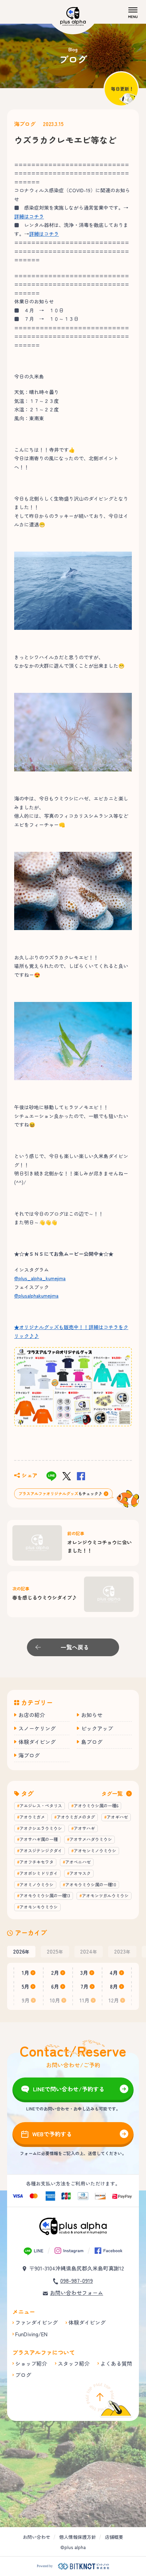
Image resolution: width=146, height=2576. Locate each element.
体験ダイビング (37, 1742)
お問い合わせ (36, 2537)
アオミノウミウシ (36, 1884)
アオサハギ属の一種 (39, 1839)
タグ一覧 (112, 1793)
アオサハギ (84, 1828)
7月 (85, 1986)
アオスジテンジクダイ (41, 1850)
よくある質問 (116, 2363)
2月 (55, 1973)
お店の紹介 (32, 1715)
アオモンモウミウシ (39, 1907)
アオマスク (80, 1873)
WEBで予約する (52, 2134)
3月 (84, 1973)
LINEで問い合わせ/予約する (69, 2089)
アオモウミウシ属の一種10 (91, 1884)
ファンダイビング (36, 2322)
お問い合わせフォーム (77, 2293)
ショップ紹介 (31, 2363)
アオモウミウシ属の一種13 (45, 1895)
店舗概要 (114, 2537)
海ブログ (25, 124)
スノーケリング (37, 1728)
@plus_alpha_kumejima (40, 1278)
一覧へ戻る (75, 1647)
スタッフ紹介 (74, 2363)
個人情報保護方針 (78, 2537)
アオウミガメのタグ (76, 1817)
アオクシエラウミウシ (41, 1828)
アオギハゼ (117, 1817)
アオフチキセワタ (36, 1862)
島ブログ (92, 1742)
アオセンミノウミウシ (95, 1850)
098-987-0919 (77, 2281)
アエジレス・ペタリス (41, 1805)
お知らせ (92, 1715)
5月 (26, 1986)
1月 (26, 1973)
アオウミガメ (32, 1817)
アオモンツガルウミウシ (105, 1895)
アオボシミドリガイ (39, 1873)
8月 (114, 1986)
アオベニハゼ (78, 1862)
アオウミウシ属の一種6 (96, 1805)
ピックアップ (97, 1728)
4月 (114, 1973)
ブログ (23, 2375)
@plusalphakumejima (36, 1295)
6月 (55, 1986)
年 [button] (21, 1951)
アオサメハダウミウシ (91, 1839)
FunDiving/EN (31, 2334)
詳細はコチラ (29, 216)
